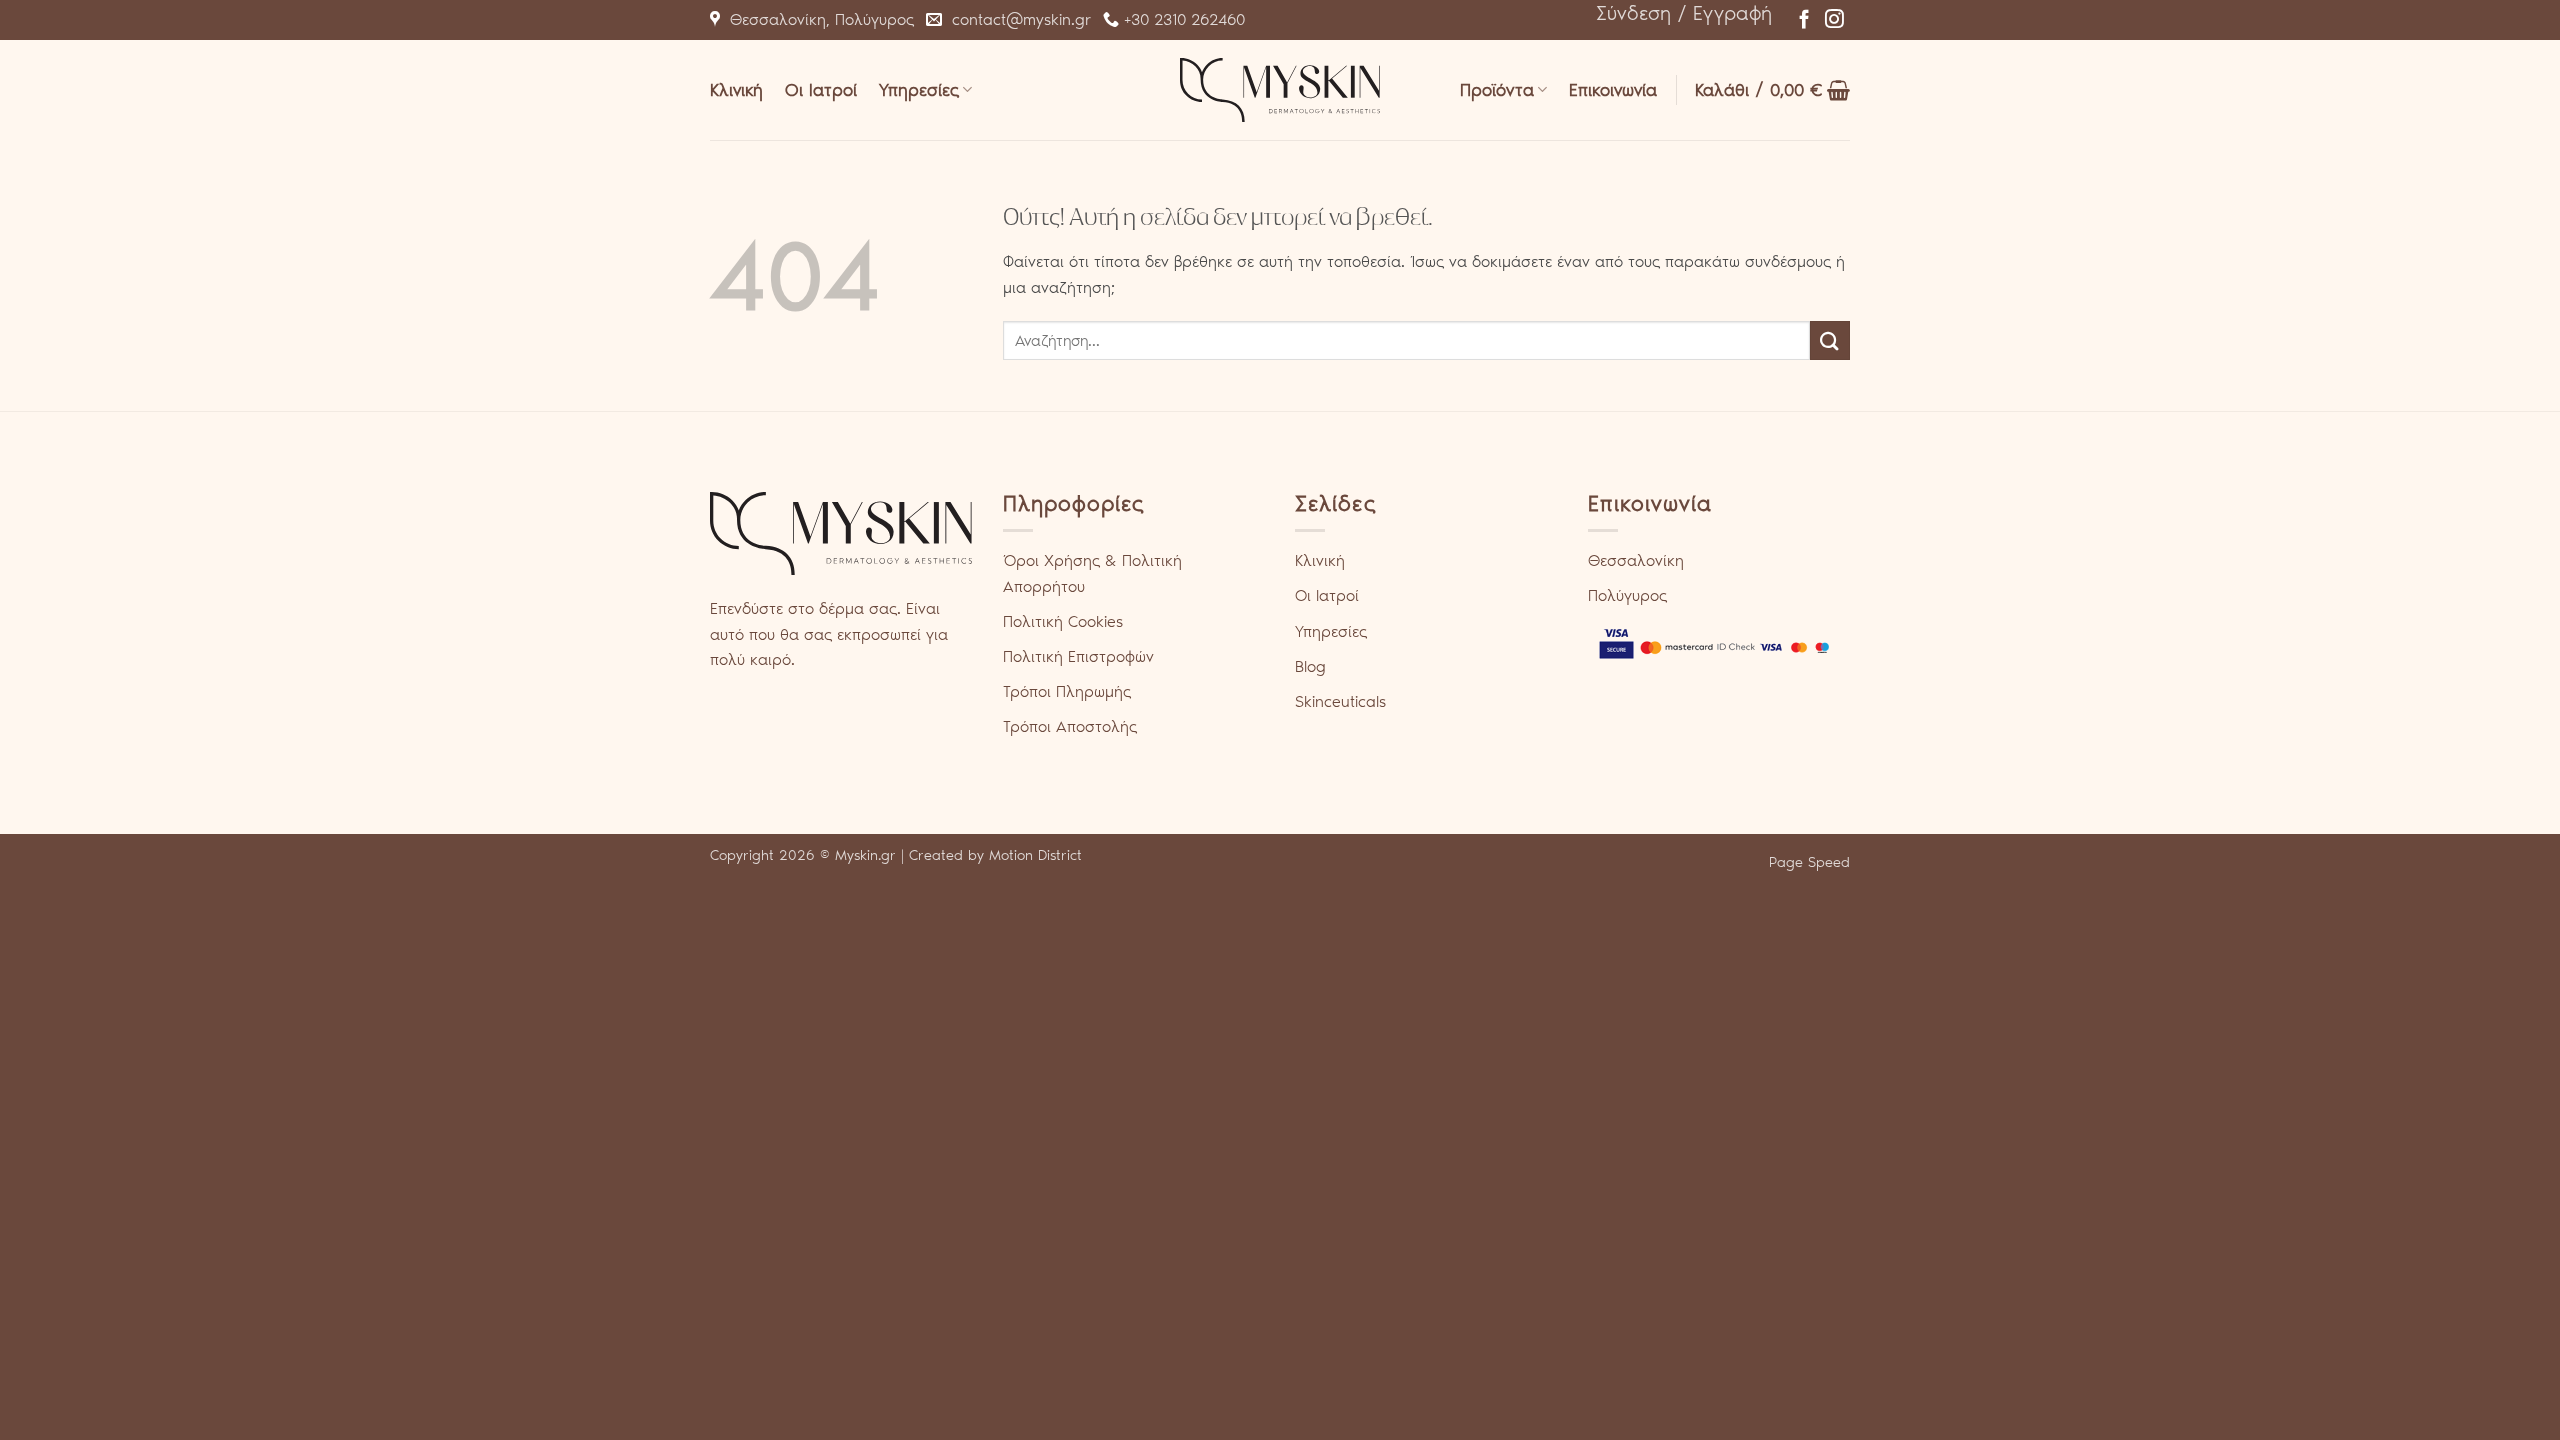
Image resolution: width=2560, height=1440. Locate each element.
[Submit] (1830, 340)
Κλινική (736, 90)
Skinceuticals (1340, 701)
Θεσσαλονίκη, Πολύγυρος (817, 19)
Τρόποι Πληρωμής (1067, 691)
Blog (1310, 666)
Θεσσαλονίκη (1636, 560)
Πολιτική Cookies (1063, 621)
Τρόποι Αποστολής (1070, 726)
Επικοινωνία (1613, 90)
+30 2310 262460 (1182, 19)
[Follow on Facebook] (1804, 20)
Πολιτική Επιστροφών (1078, 656)
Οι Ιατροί (821, 90)
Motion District (1035, 855)
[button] (1684, 13)
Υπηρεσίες (919, 90)
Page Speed (1809, 862)
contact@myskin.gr (1016, 19)
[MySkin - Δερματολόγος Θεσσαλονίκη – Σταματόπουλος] (1280, 89)
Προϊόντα (1497, 90)
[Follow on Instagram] (1834, 20)
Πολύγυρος (1627, 595)
